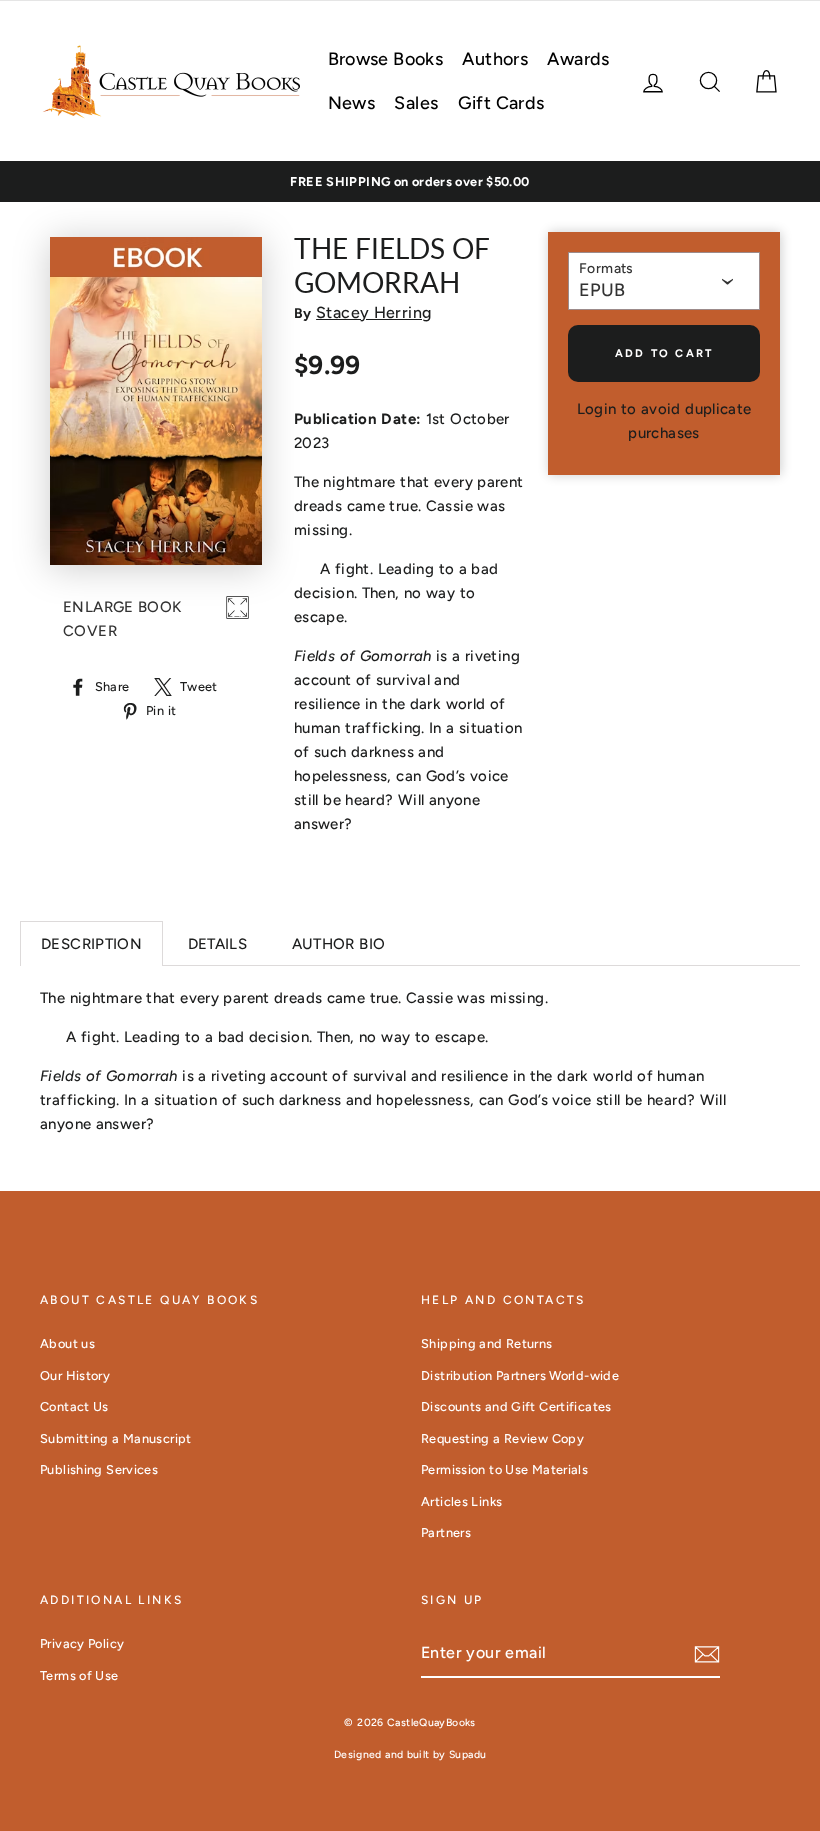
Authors (495, 59)
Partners (446, 1532)
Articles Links (461, 1501)
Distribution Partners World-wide (520, 1375)
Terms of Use (79, 1675)
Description (91, 944)
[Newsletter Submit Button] (707, 1653)
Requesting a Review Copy (502, 1438)
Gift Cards (501, 103)
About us (67, 1343)
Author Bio (339, 944)
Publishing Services (99, 1469)
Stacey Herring (373, 312)
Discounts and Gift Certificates (516, 1406)
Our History (75, 1375)
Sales (416, 103)
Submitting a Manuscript (116, 1438)
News (352, 103)
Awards (578, 59)
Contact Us (74, 1406)
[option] (410, 182)
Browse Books (386, 59)
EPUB (602, 290)
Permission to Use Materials (504, 1469)
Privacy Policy (82, 1643)
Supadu (467, 1754)
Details (218, 944)
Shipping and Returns (487, 1343)
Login (597, 409)
